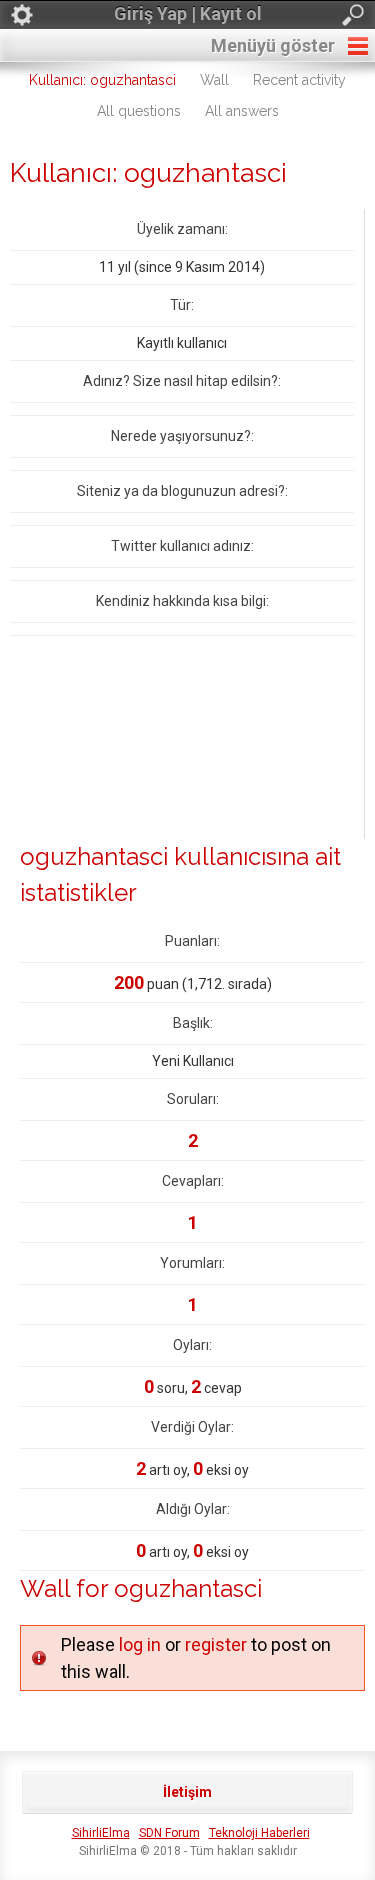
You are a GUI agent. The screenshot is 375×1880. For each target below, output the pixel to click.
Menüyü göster (273, 45)
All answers (242, 111)
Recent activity (299, 80)
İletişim (187, 1792)
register (216, 1644)
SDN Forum (169, 1833)
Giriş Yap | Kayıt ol (188, 13)
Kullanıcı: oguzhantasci (102, 80)
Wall (214, 80)
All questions (139, 111)
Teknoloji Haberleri (259, 1833)
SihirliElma (101, 1833)
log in (140, 1644)
